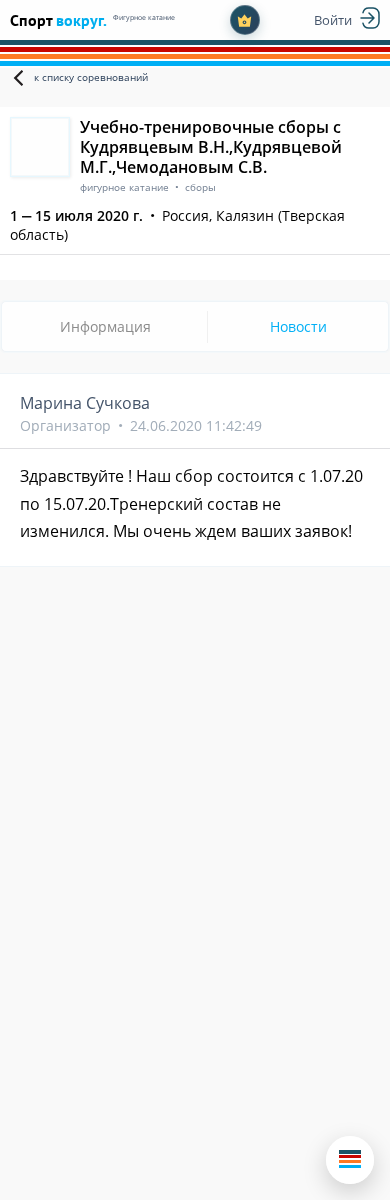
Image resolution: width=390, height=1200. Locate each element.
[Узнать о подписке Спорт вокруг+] (245, 20)
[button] (350, 1160)
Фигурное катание (144, 17)
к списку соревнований (91, 77)
